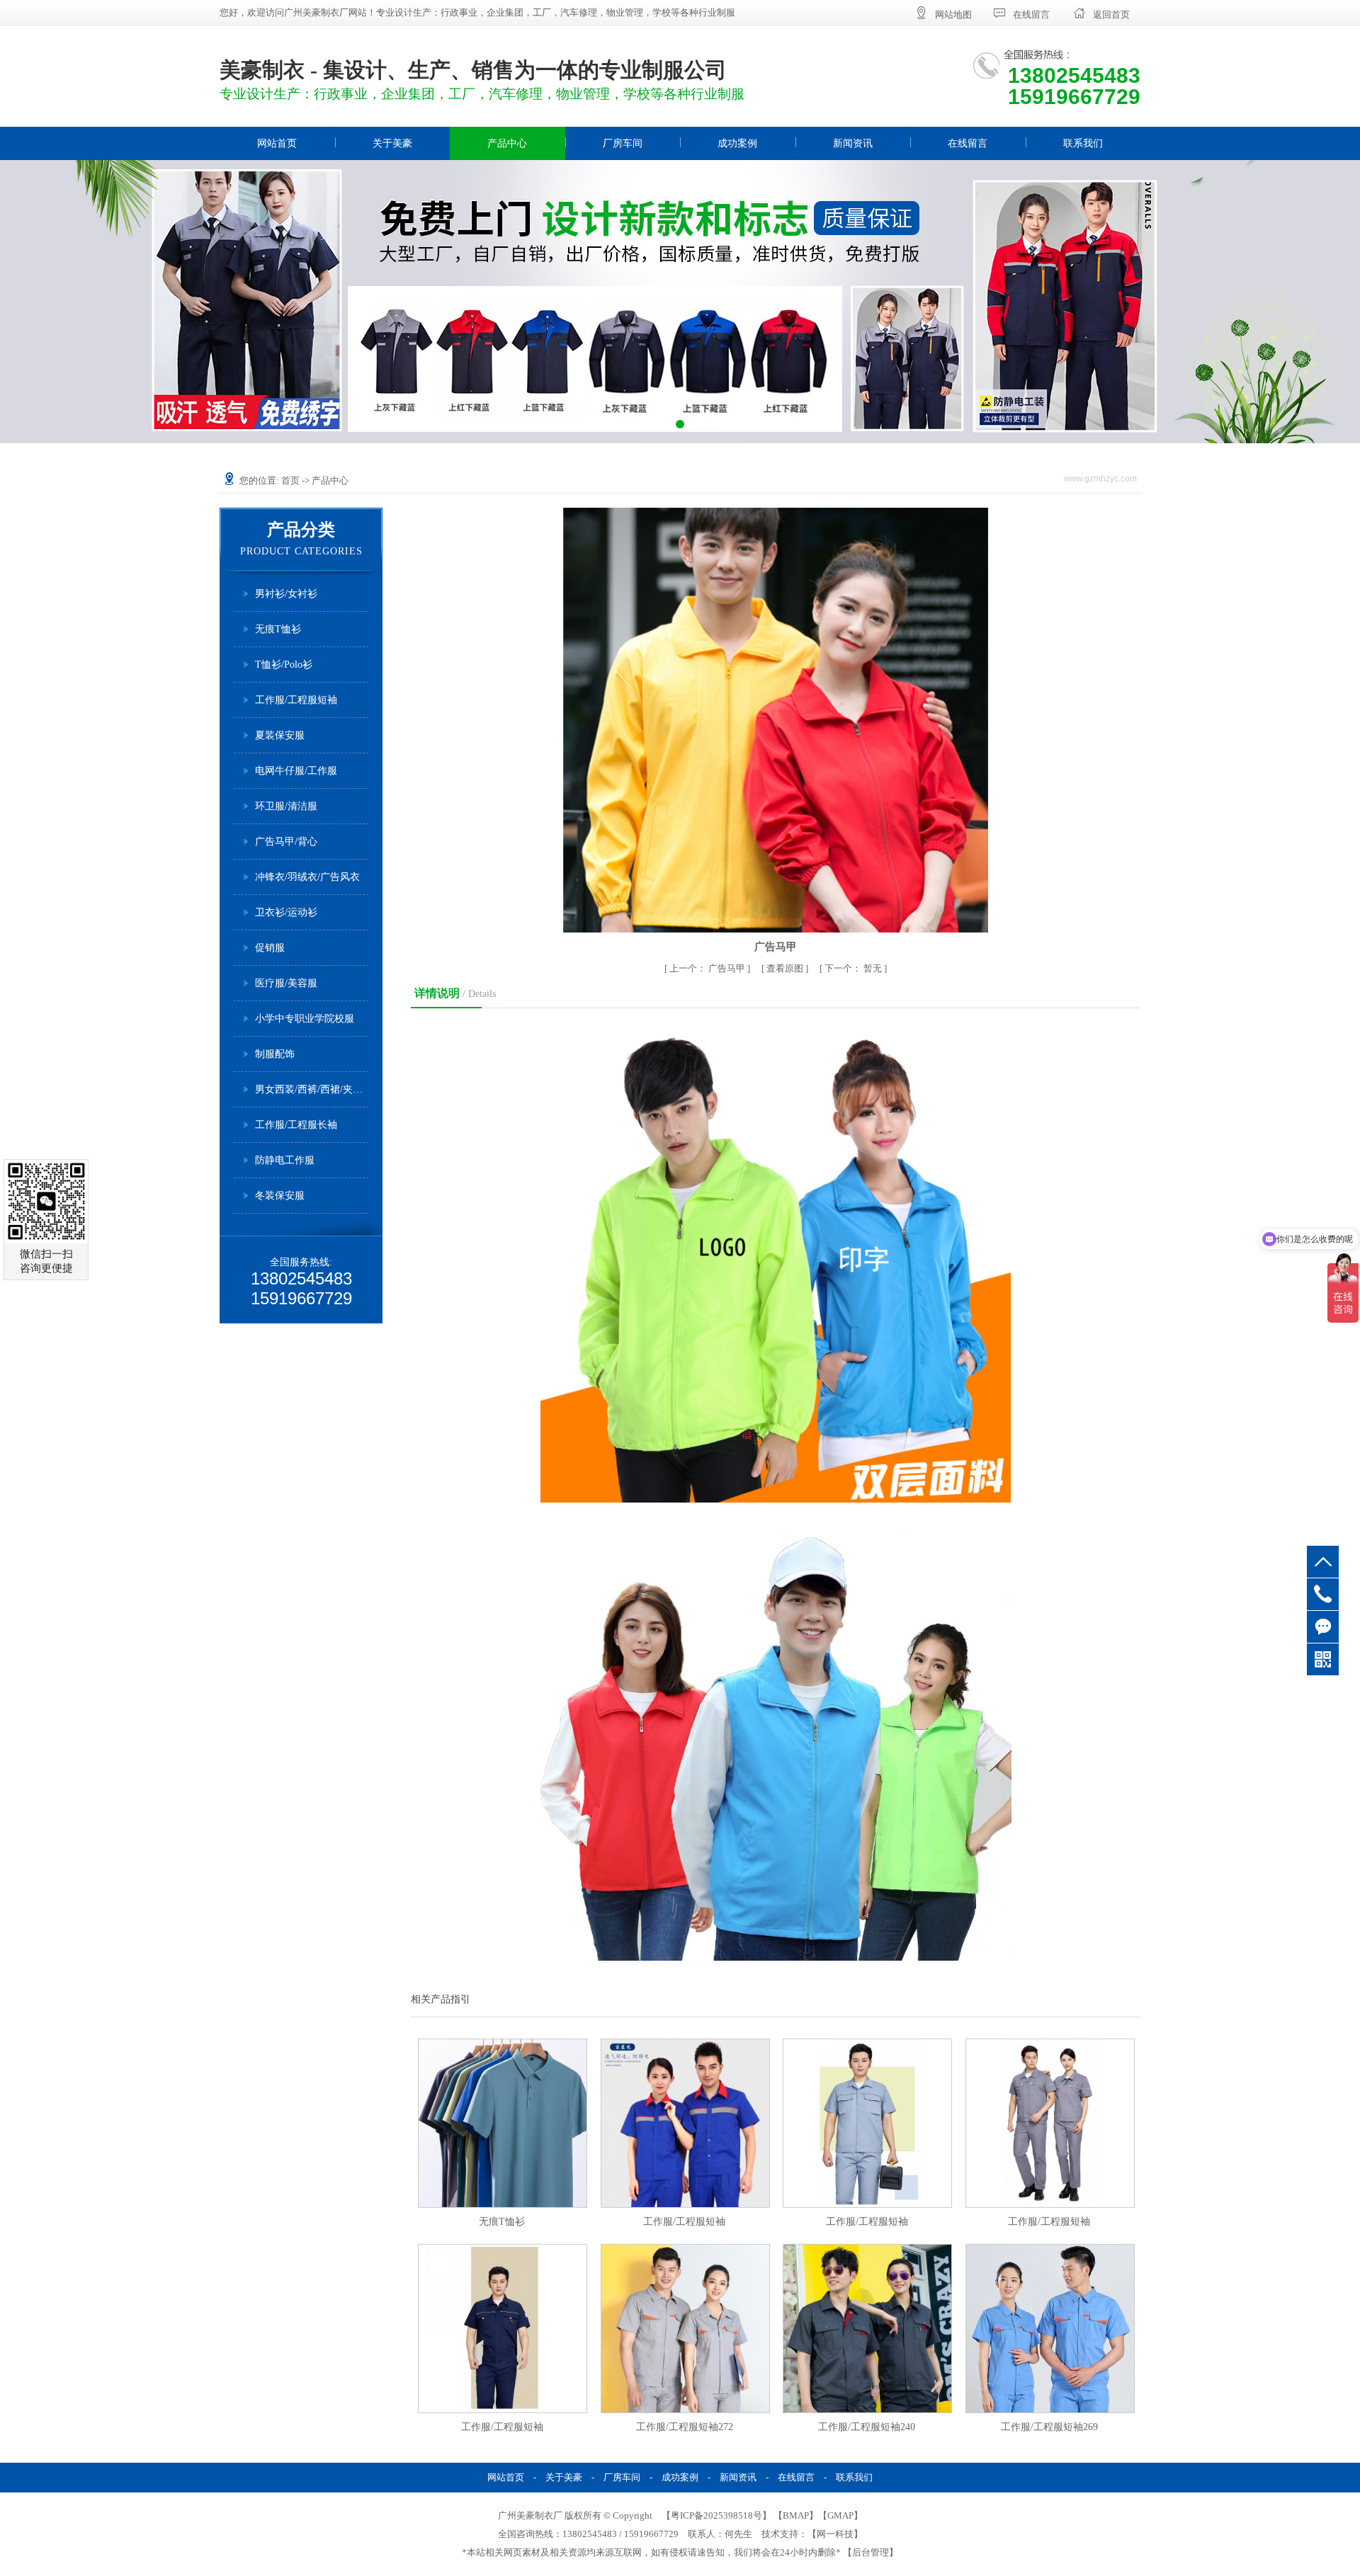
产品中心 (507, 143)
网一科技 (835, 2534)
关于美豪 (392, 143)
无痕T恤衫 (278, 629)
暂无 (854, 968)
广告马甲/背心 (286, 842)
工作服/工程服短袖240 (867, 2427)
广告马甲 (708, 968)
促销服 (270, 948)
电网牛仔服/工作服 (296, 771)
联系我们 (1083, 143)
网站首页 (277, 143)
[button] (666, 424)
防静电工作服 (285, 1160)
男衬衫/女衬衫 (286, 594)
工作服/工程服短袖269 (1049, 2427)
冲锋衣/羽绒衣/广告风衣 (307, 877)
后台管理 (871, 2552)
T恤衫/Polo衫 (284, 665)
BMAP (796, 2515)
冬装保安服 (280, 1196)
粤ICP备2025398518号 (716, 2515)
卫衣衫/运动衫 (286, 912)
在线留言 (968, 143)
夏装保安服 (280, 735)
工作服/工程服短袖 (296, 700)
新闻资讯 (853, 143)
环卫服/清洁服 (286, 806)
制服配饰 (275, 1054)
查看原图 (786, 968)
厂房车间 (623, 143)
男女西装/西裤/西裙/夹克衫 (312, 1089)
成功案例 (737, 143)
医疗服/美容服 (286, 983)
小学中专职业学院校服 (305, 1019)
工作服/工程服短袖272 (685, 2427)
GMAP (840, 2515)
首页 (290, 480)
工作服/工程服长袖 (296, 1125)
